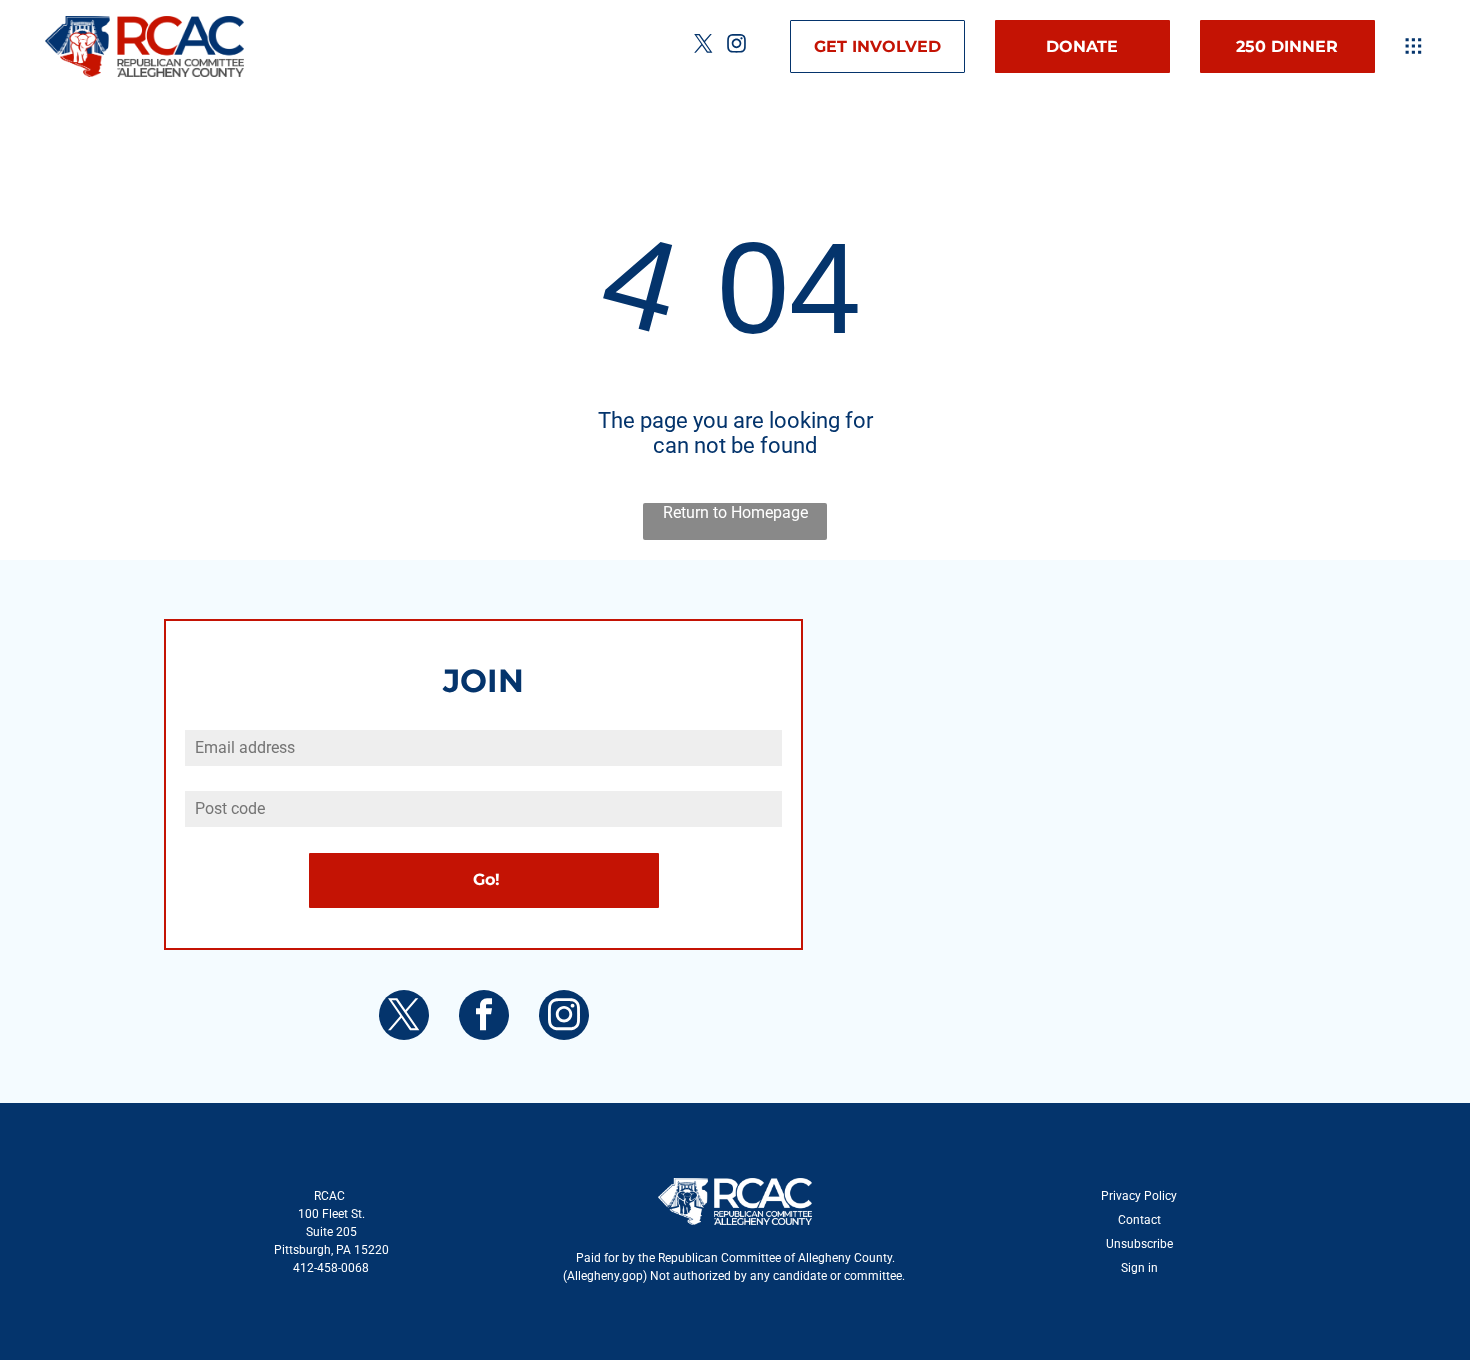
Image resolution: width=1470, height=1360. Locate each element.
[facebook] (484, 1017)
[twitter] (704, 46)
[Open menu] (1413, 46)
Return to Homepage (735, 512)
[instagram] (737, 46)
